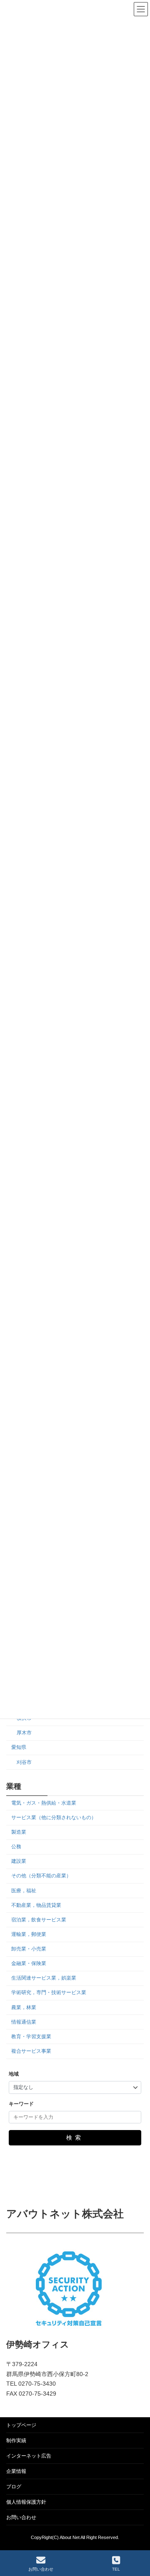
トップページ (21, 2425)
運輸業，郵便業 (29, 1934)
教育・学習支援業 (31, 2036)
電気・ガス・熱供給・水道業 (44, 1803)
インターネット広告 (29, 2456)
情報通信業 (24, 2022)
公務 (16, 1847)
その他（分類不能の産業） (41, 1876)
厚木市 (24, 1733)
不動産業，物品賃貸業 (36, 1905)
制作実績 (16, 2441)
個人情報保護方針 (26, 2502)
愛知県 (19, 1747)
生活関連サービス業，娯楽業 (44, 1978)
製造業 (19, 1832)
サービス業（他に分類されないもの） (54, 1817)
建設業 (19, 1861)
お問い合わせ (21, 2517)
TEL (116, 2569)
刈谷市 (24, 1762)
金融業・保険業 (29, 1963)
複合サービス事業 (31, 2051)
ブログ (14, 2487)
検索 (75, 2138)
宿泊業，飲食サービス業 (39, 1919)
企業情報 (16, 2471)
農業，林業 (24, 2007)
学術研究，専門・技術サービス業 (49, 1992)
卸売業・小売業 (29, 1949)
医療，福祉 (24, 1890)
